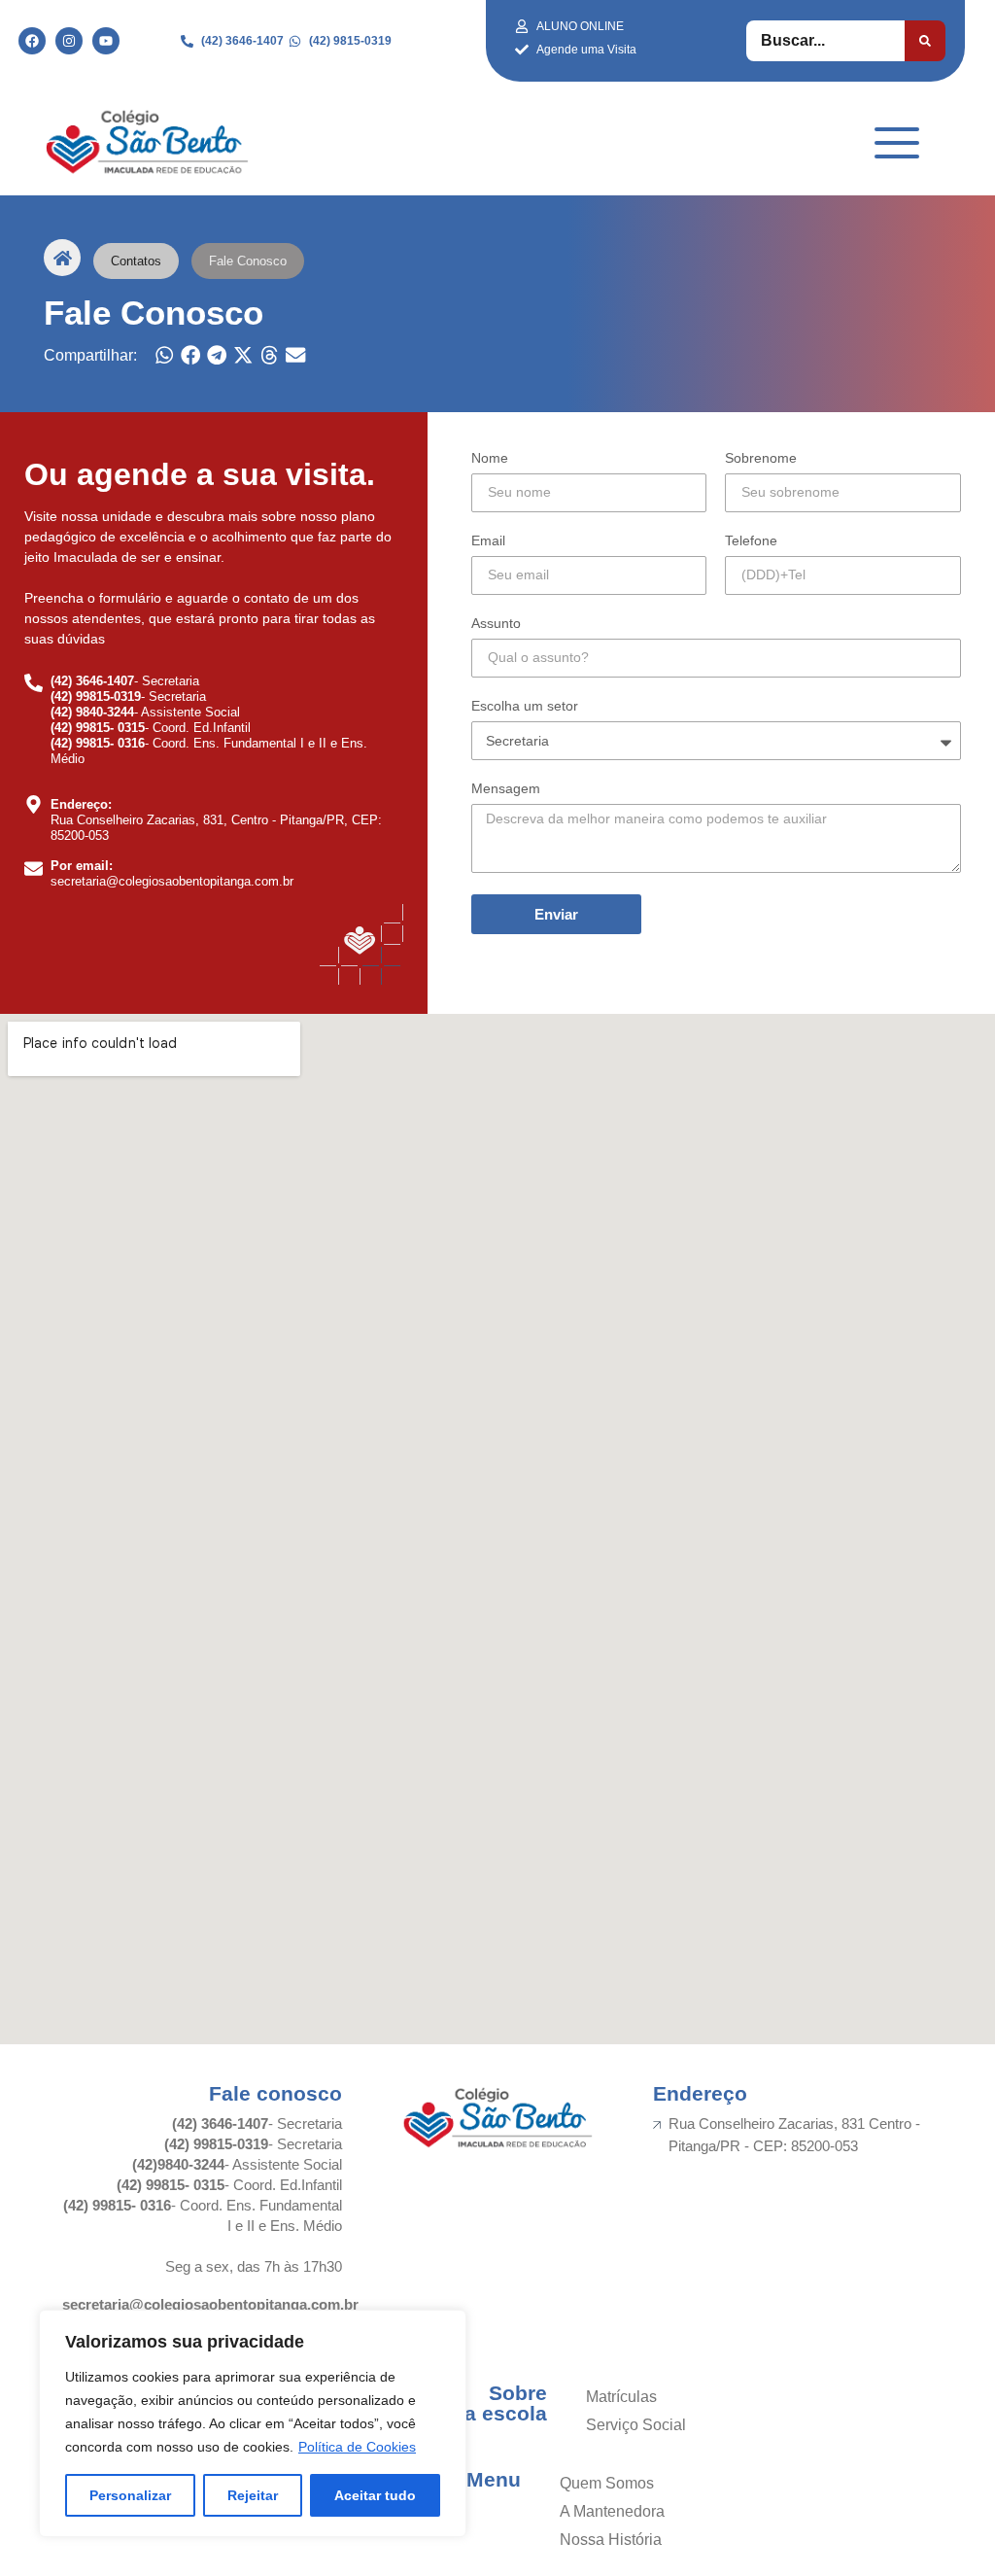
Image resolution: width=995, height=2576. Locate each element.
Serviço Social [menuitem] (636, 2425)
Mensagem (506, 789)
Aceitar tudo (375, 2495)
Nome (490, 458)
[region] (253, 2423)
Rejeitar (253, 2495)
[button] (165, 355)
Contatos (136, 261)
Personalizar (130, 2495)
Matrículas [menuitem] (621, 2397)
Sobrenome (761, 458)
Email (488, 541)
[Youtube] (106, 41)
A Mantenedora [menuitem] (612, 2511)
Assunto (496, 624)
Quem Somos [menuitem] (607, 2483)
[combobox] (825, 41)
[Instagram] (69, 41)
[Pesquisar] (925, 41)
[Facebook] (32, 41)
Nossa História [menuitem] (611, 2540)
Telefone (751, 541)
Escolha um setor (525, 706)
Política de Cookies (357, 2447)
